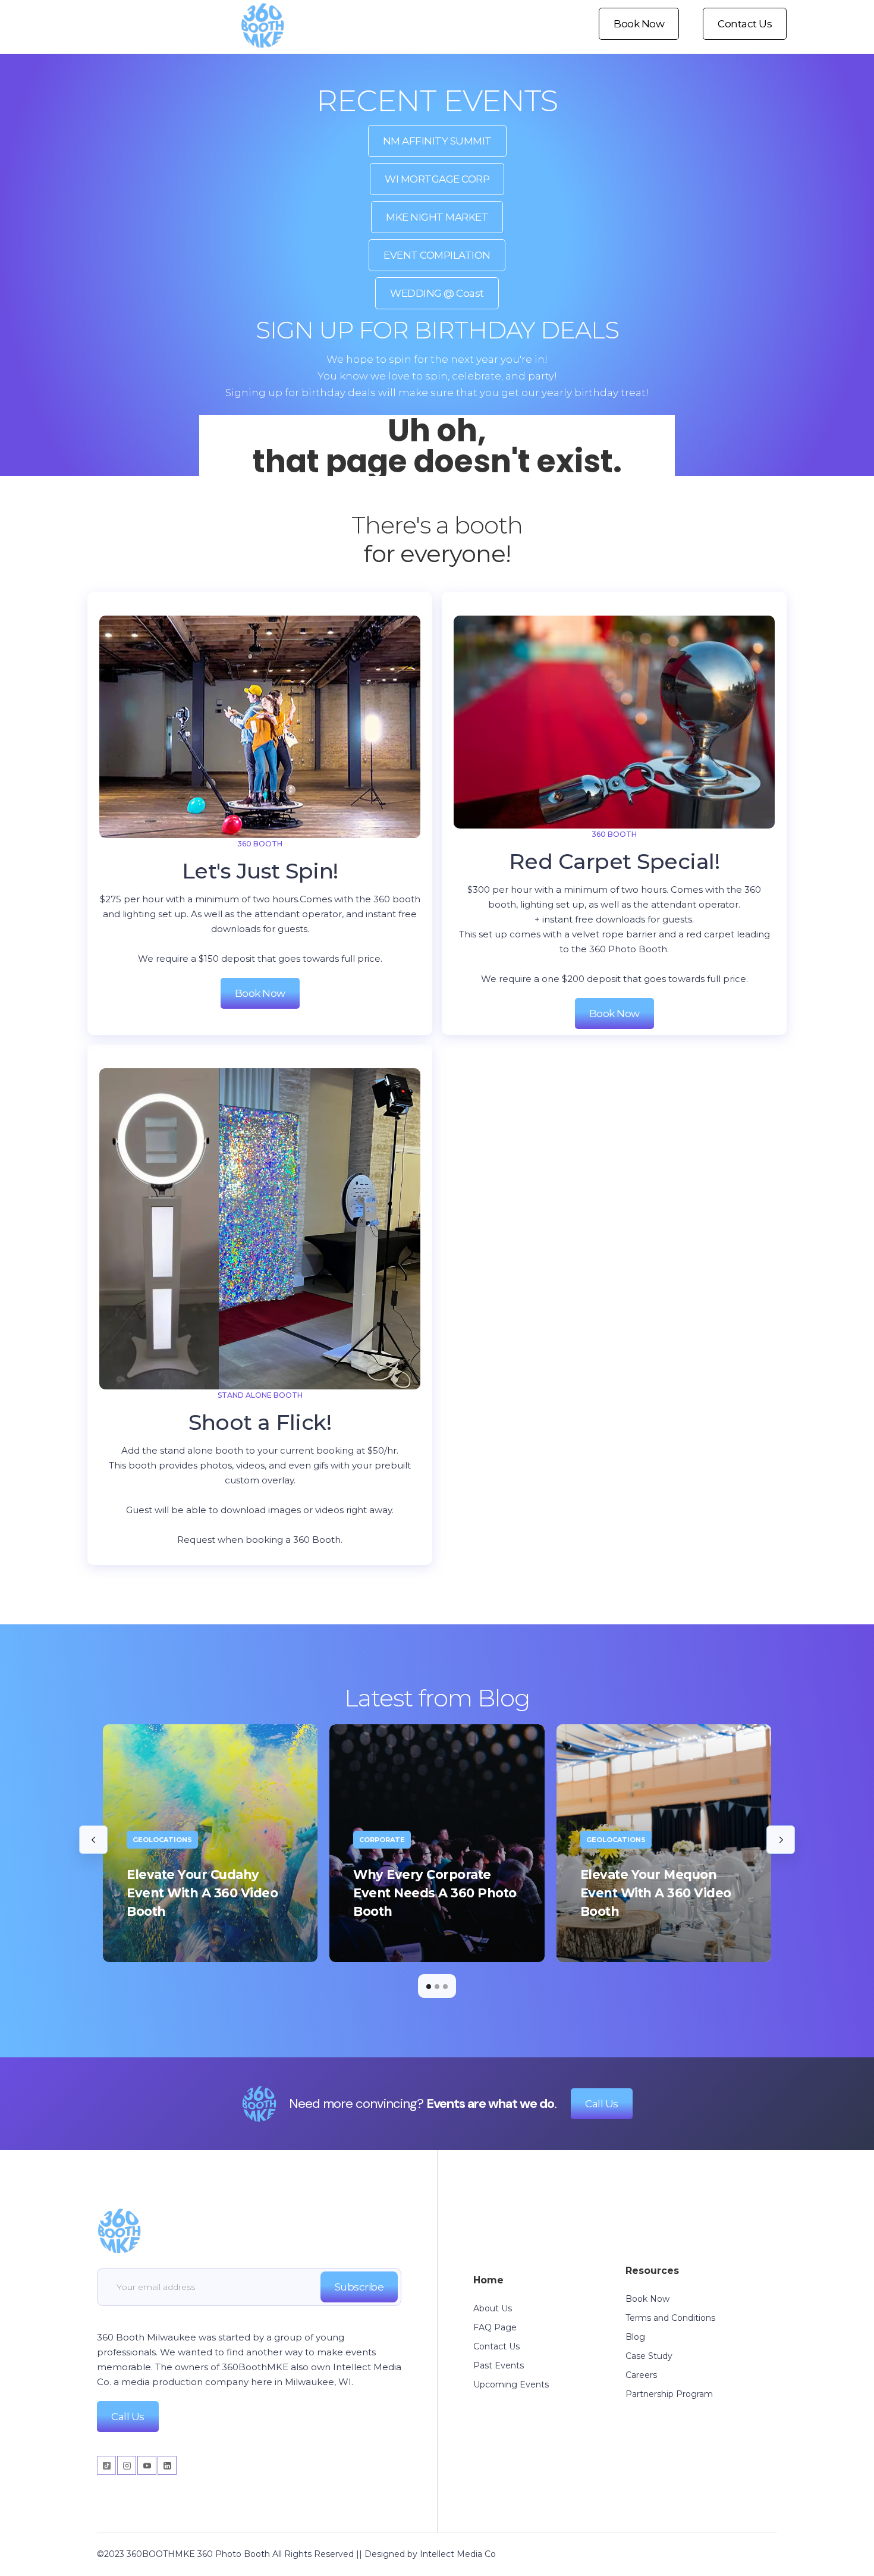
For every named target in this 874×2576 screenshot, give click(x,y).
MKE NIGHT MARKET (437, 217)
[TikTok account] (107, 2465)
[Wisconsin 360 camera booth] (119, 2226)
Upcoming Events (511, 2384)
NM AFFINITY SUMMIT (437, 141)
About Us (493, 2308)
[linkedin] (167, 2465)
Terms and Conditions (670, 2318)
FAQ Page (495, 2327)
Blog (635, 2337)
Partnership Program (669, 2394)
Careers (641, 2375)
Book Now (639, 24)
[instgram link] (127, 2465)
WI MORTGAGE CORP (437, 179)
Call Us (602, 2104)
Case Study (649, 2356)
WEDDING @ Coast (437, 293)
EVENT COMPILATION (437, 255)
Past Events (499, 2365)
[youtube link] (147, 2465)
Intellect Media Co (458, 2554)
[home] (262, 24)
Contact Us (745, 24)
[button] (93, 1840)
